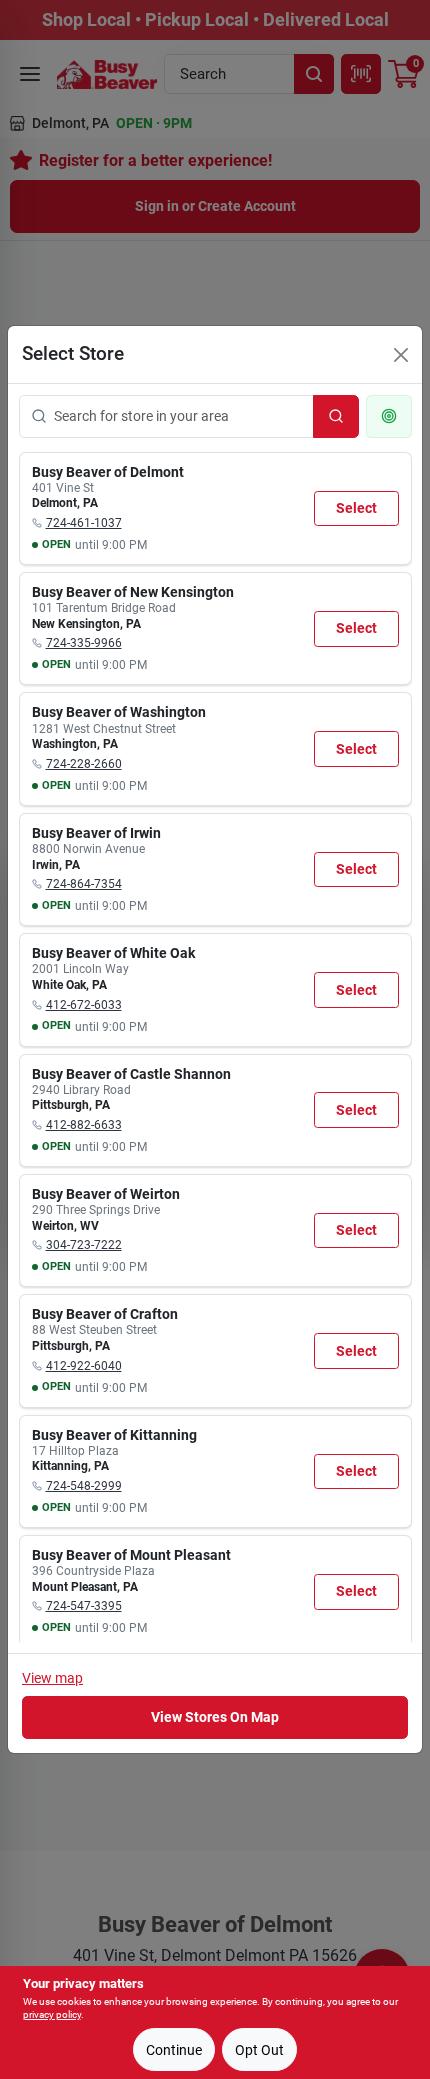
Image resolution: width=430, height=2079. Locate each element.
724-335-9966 (84, 643)
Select (356, 508)
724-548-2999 (84, 1486)
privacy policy (52, 2014)
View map (52, 1678)
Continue (174, 2050)
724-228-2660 (84, 764)
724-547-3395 (84, 1606)
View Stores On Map (215, 1717)
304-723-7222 (84, 1245)
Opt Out (259, 2050)
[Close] (401, 355)
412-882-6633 (84, 1125)
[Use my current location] (389, 416)
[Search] (336, 416)
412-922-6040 (84, 1366)
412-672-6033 (84, 1005)
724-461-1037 (84, 523)
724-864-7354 (84, 884)
